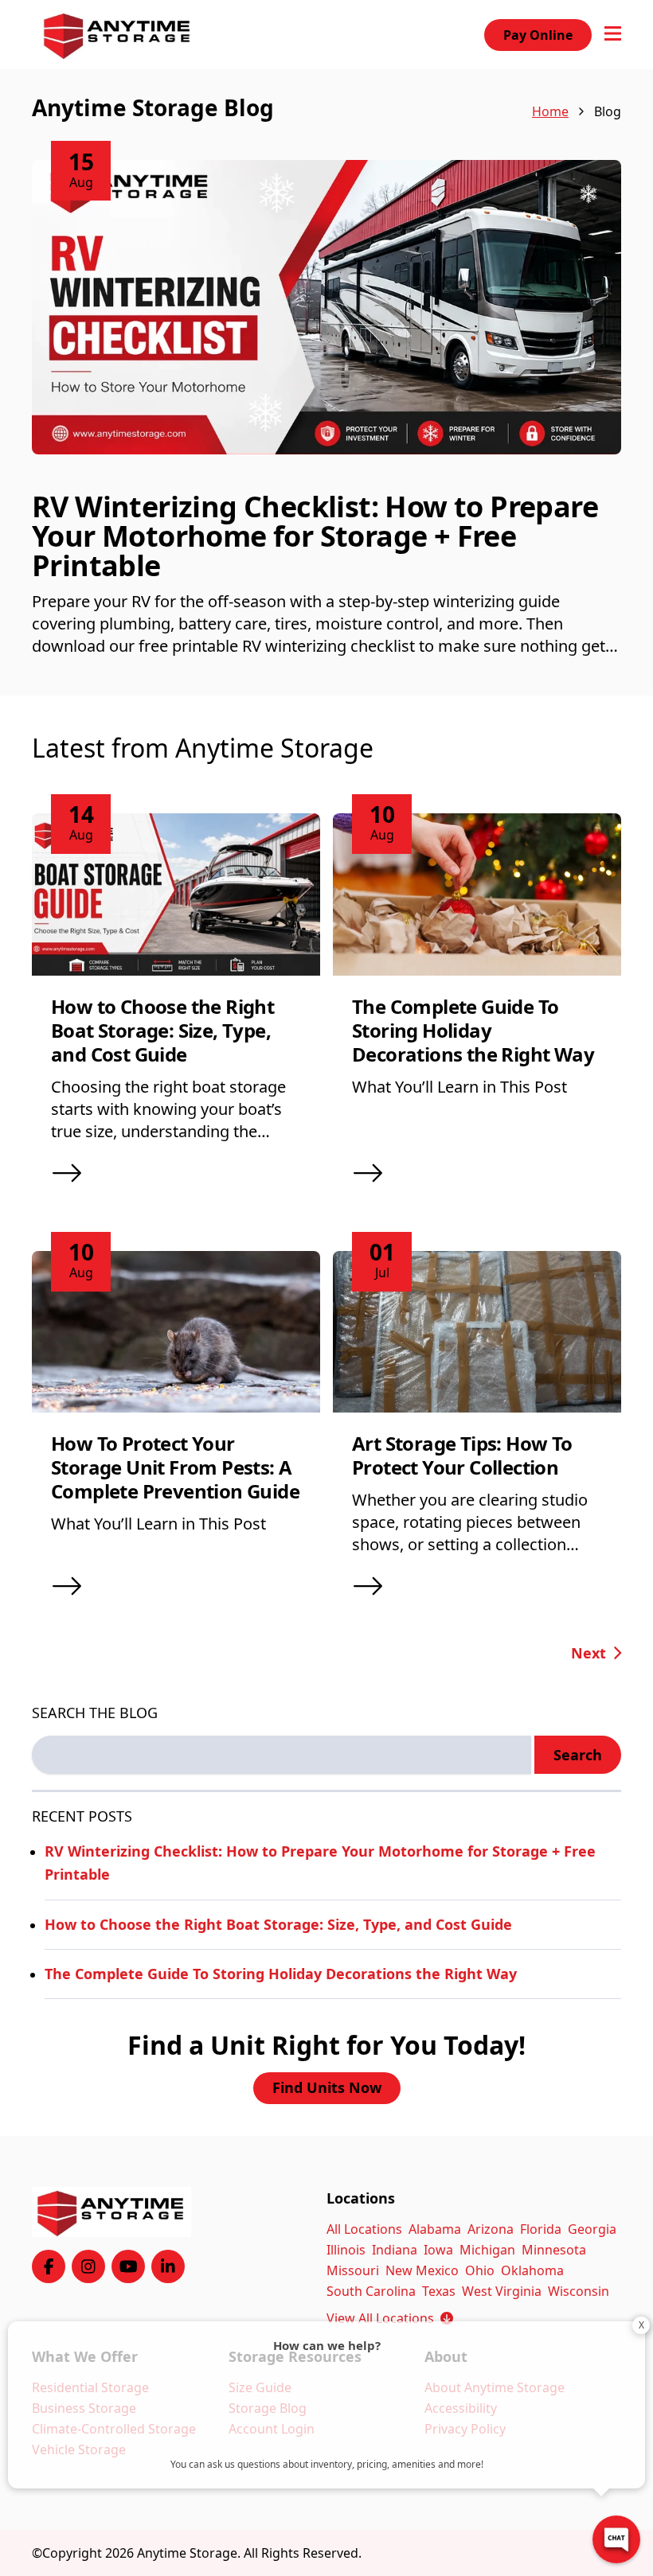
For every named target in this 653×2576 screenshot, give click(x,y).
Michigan (487, 2250)
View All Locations (390, 2318)
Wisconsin (579, 2291)
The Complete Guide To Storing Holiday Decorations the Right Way (473, 1030)
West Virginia (502, 2291)
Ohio (480, 2270)
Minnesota (554, 2250)
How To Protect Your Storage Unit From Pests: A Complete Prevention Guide (175, 1467)
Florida (541, 2229)
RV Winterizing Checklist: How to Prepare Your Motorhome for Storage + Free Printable (315, 536)
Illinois (346, 2250)
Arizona (491, 2229)
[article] (326, 428)
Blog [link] (608, 111)
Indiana (395, 2250)
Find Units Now (327, 2087)
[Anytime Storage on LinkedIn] (168, 2266)
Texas (439, 2291)
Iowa (438, 2250)
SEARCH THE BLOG (95, 1713)
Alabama (435, 2229)
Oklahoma (532, 2270)
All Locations (364, 2229)
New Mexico (422, 2270)
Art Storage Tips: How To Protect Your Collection (462, 1455)
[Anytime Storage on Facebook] (49, 2266)
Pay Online (538, 35)
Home (550, 111)
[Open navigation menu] (613, 35)
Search (578, 1755)
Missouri (353, 2270)
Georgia (592, 2229)
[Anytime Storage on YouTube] (128, 2266)
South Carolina (371, 2291)
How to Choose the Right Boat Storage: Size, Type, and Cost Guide (162, 1030)
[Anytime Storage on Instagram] (88, 2266)
